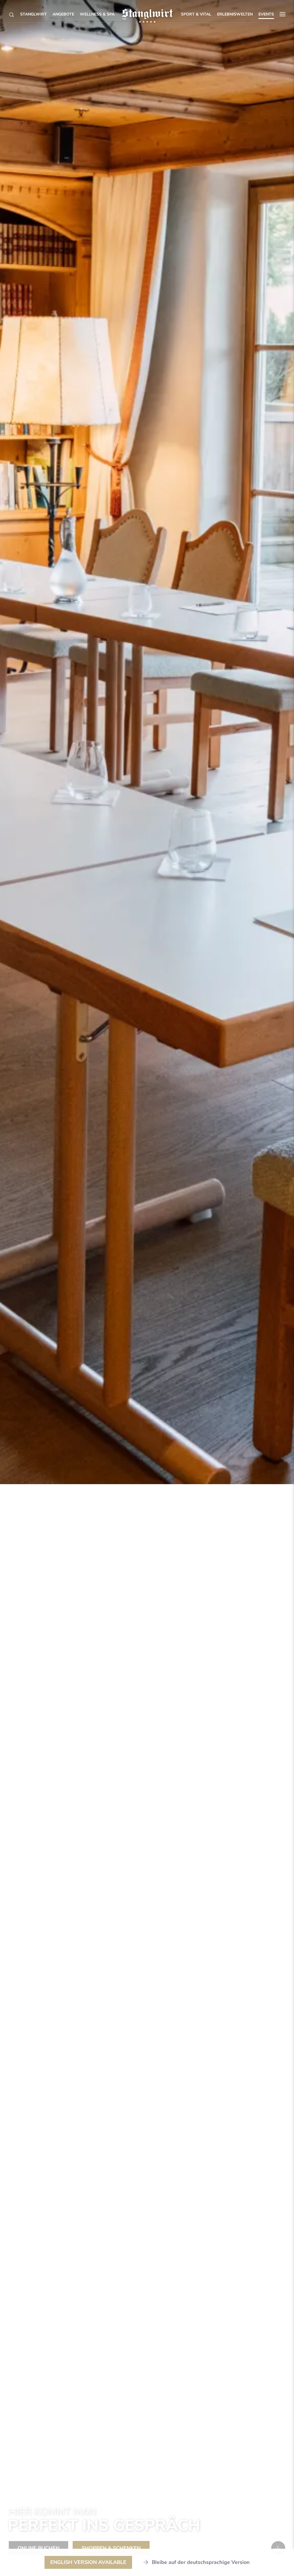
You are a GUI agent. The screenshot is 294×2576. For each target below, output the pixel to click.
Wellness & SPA (97, 14)
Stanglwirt (33, 14)
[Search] (11, 15)
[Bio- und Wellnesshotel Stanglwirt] (147, 14)
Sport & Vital (196, 14)
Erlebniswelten (235, 14)
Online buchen (38, 2548)
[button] (283, 14)
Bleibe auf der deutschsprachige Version (201, 2562)
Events (266, 14)
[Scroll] (278, 2548)
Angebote (63, 14)
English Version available (88, 2562)
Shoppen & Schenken (111, 2548)
